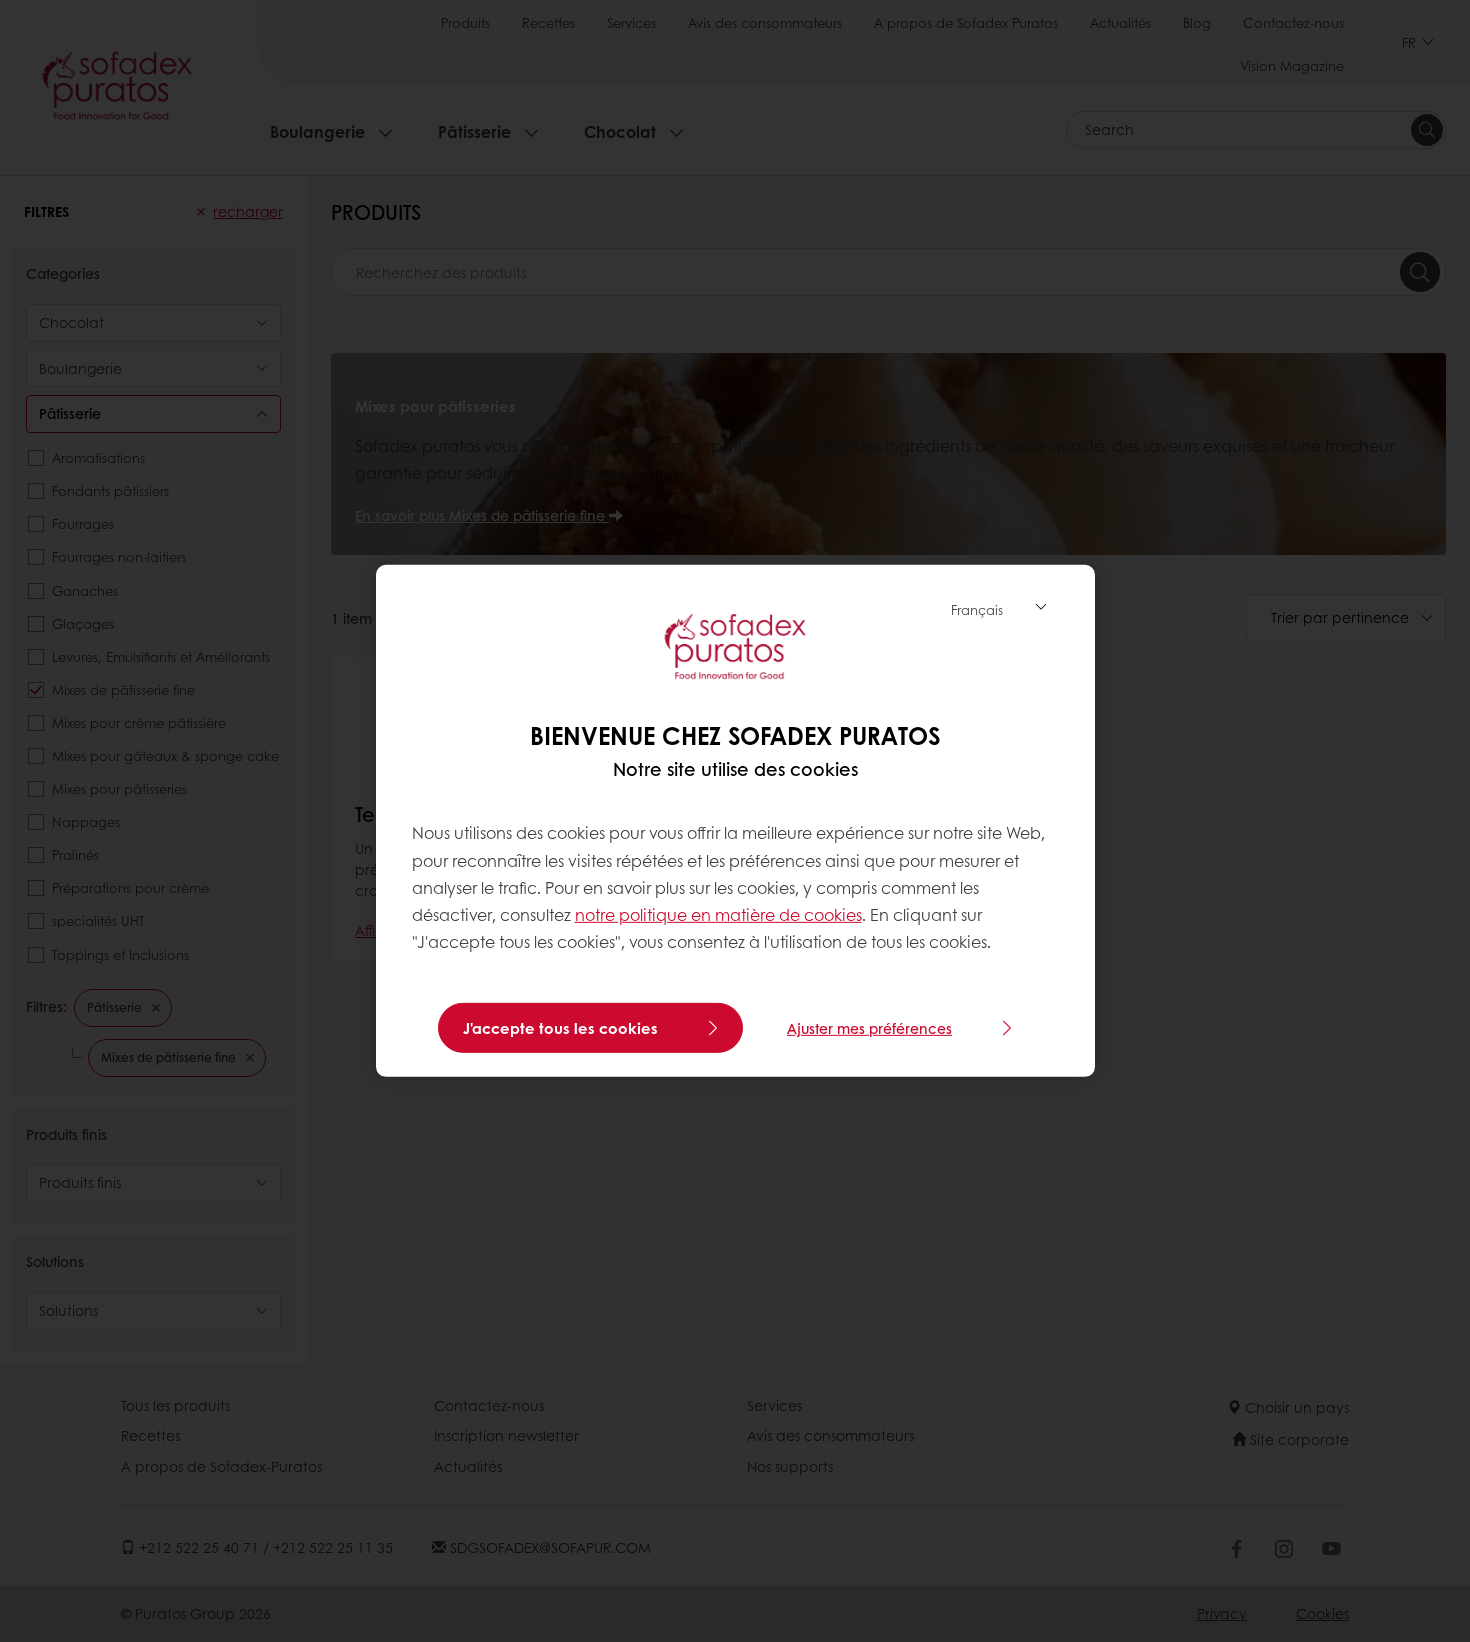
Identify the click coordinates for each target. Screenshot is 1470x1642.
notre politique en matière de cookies (718, 914)
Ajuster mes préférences (869, 1028)
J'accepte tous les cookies (560, 1028)
